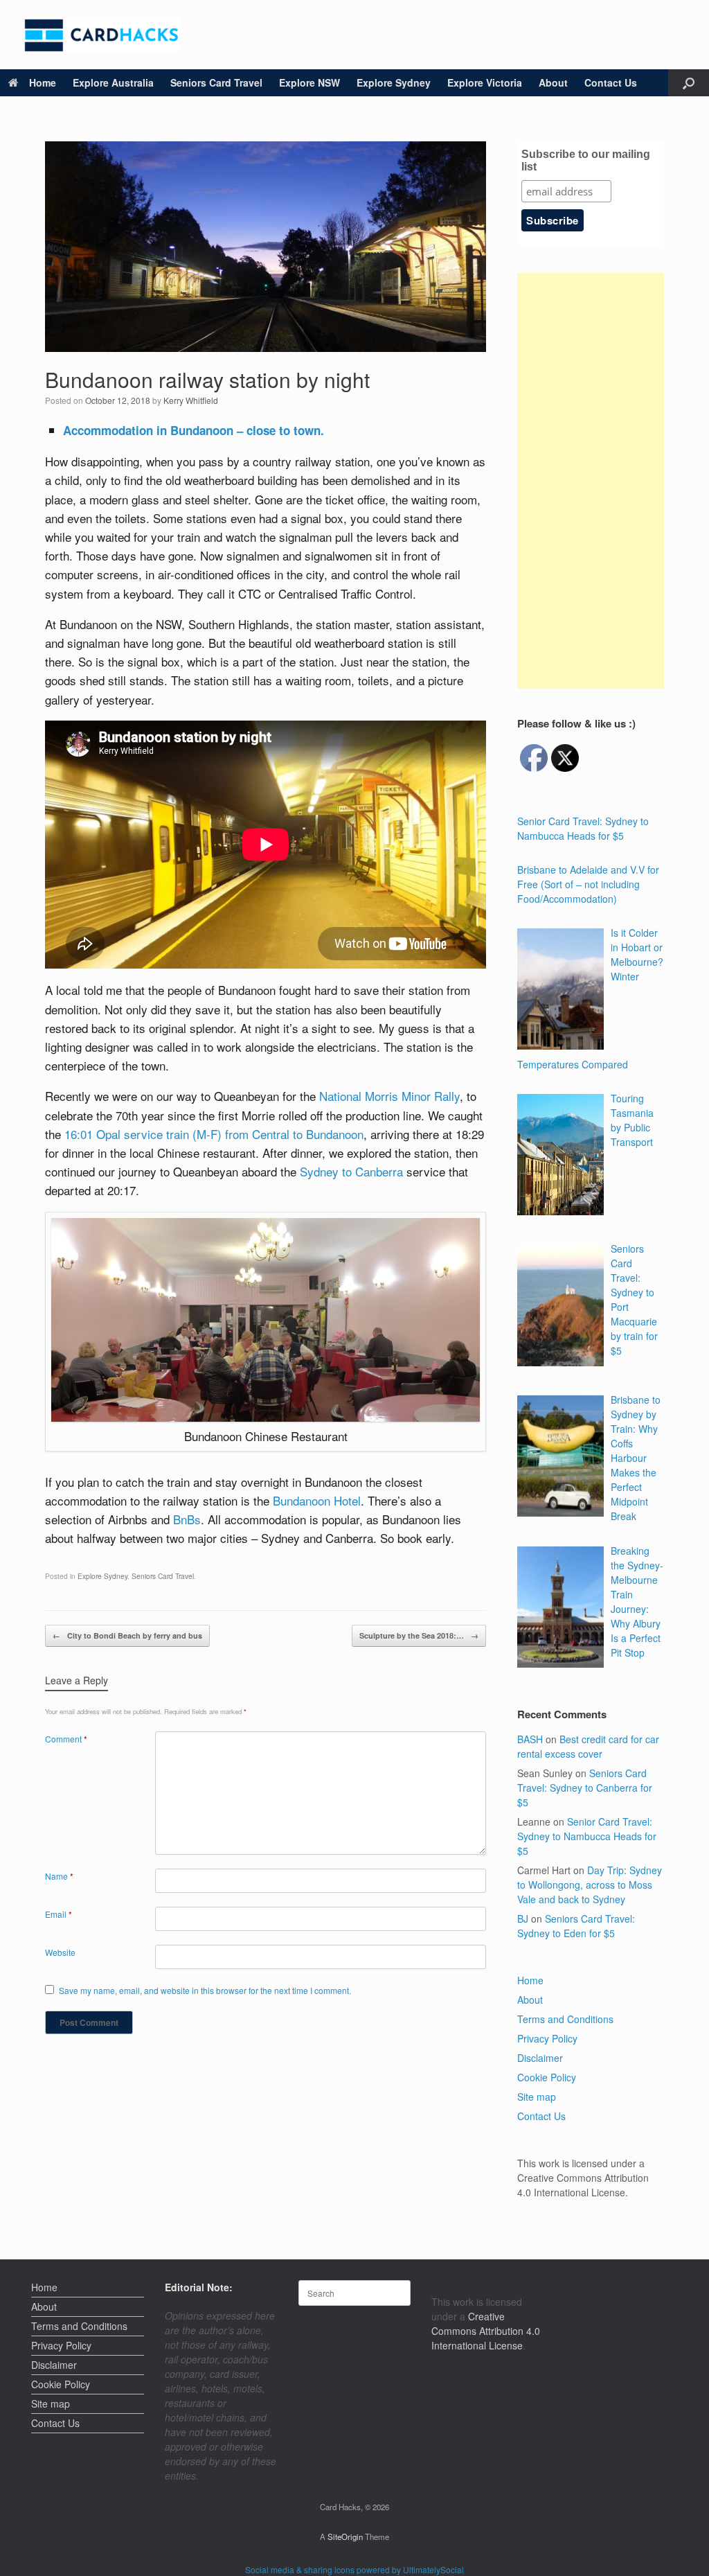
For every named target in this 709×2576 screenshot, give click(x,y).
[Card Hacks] (102, 35)
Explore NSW (309, 82)
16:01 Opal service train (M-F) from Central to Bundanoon (214, 1134)
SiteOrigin (345, 2537)
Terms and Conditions (565, 2019)
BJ (523, 1918)
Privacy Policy (547, 2038)
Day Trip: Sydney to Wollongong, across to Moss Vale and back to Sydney (590, 1885)
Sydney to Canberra (351, 1171)
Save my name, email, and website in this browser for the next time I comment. (205, 1990)
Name (59, 1876)
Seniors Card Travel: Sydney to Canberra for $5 (585, 1788)
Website (60, 1952)
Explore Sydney (394, 82)
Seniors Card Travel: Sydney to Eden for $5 (576, 1926)
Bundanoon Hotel (317, 1500)
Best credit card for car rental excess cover (588, 1746)
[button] (689, 83)
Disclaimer (540, 2058)
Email (59, 1914)
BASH (530, 1739)
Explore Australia (113, 82)
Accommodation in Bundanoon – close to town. (194, 430)
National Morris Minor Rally (389, 1096)
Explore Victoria (485, 82)
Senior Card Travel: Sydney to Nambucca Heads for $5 (587, 1836)
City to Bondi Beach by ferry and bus (127, 1635)
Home (43, 82)
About (553, 82)
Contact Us (611, 82)
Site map (537, 2097)
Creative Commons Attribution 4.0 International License (486, 2331)
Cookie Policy (547, 2077)
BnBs (187, 1519)
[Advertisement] (591, 481)
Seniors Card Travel (216, 82)
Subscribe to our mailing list (586, 160)
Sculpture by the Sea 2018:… (419, 1635)
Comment (66, 1739)
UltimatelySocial (433, 2569)
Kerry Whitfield (191, 400)
